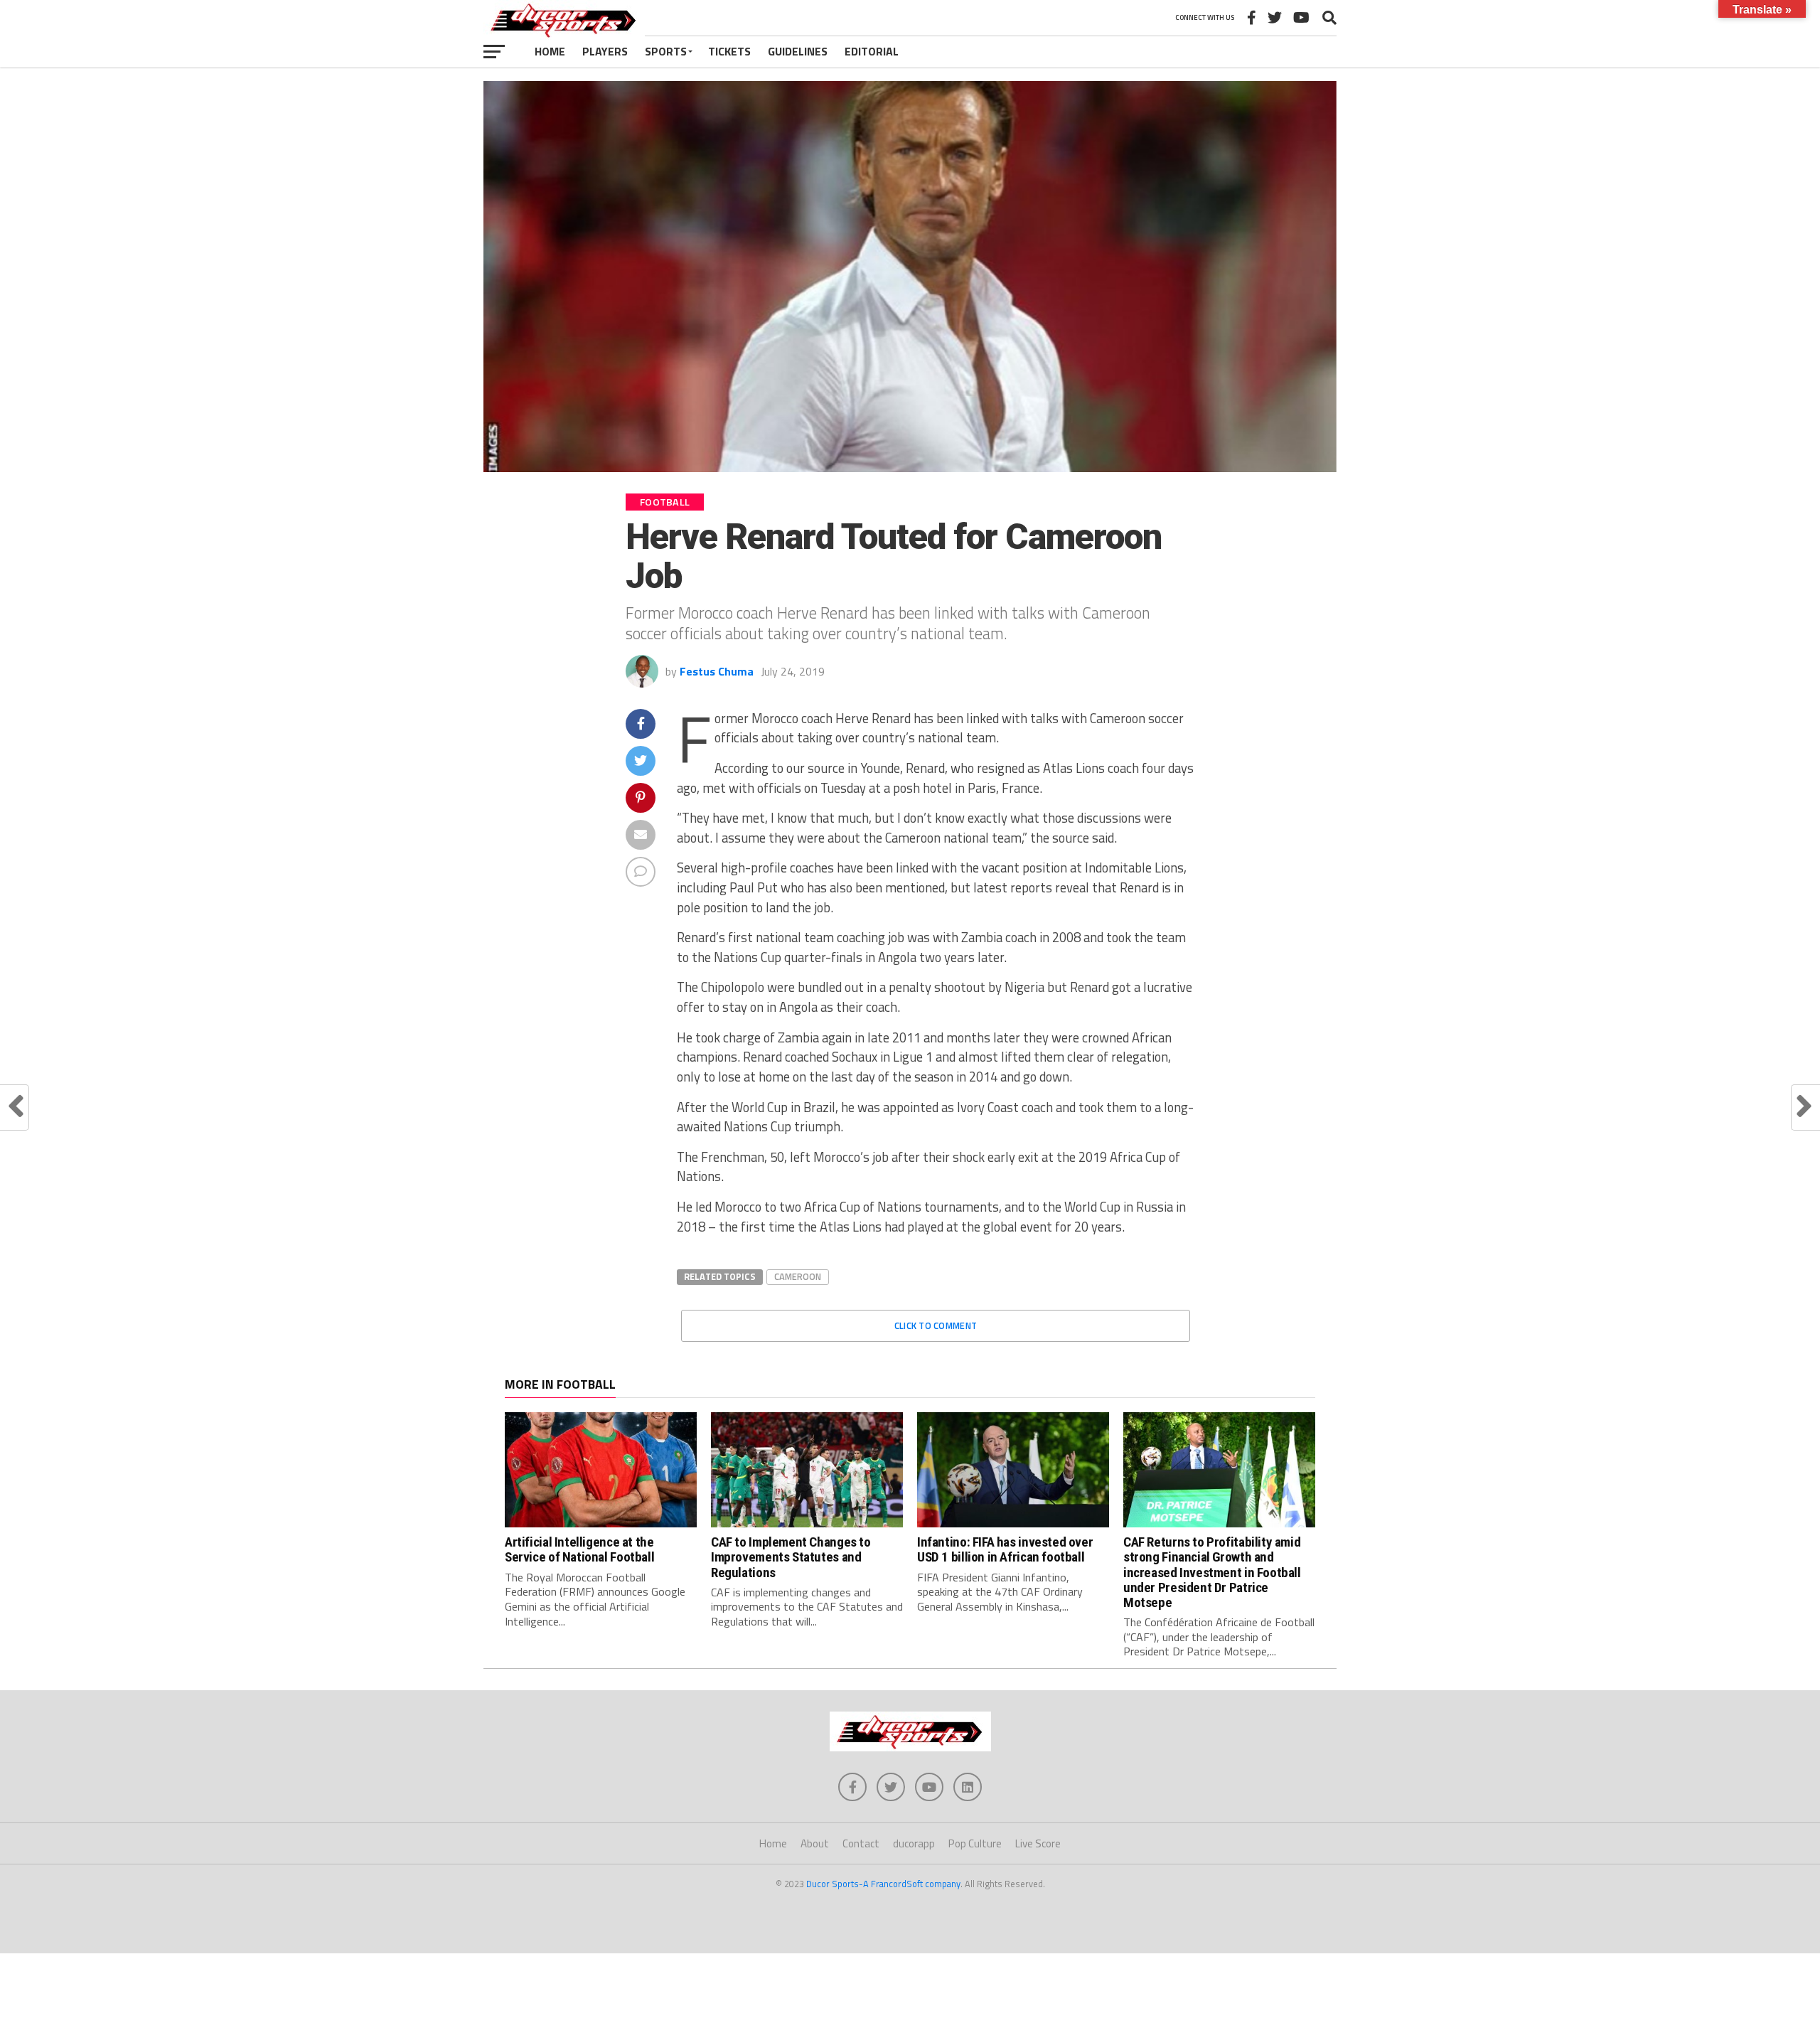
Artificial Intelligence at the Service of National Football (579, 1549)
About (815, 1843)
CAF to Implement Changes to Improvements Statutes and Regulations (791, 1557)
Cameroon (798, 1276)
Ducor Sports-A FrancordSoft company (883, 1884)
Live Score (1038, 1843)
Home (550, 51)
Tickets (729, 51)
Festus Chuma (717, 671)
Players (605, 51)
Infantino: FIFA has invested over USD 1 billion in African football (1005, 1549)
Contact (861, 1843)
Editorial (872, 51)
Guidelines (798, 51)
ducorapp (914, 1843)
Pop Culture (975, 1843)
